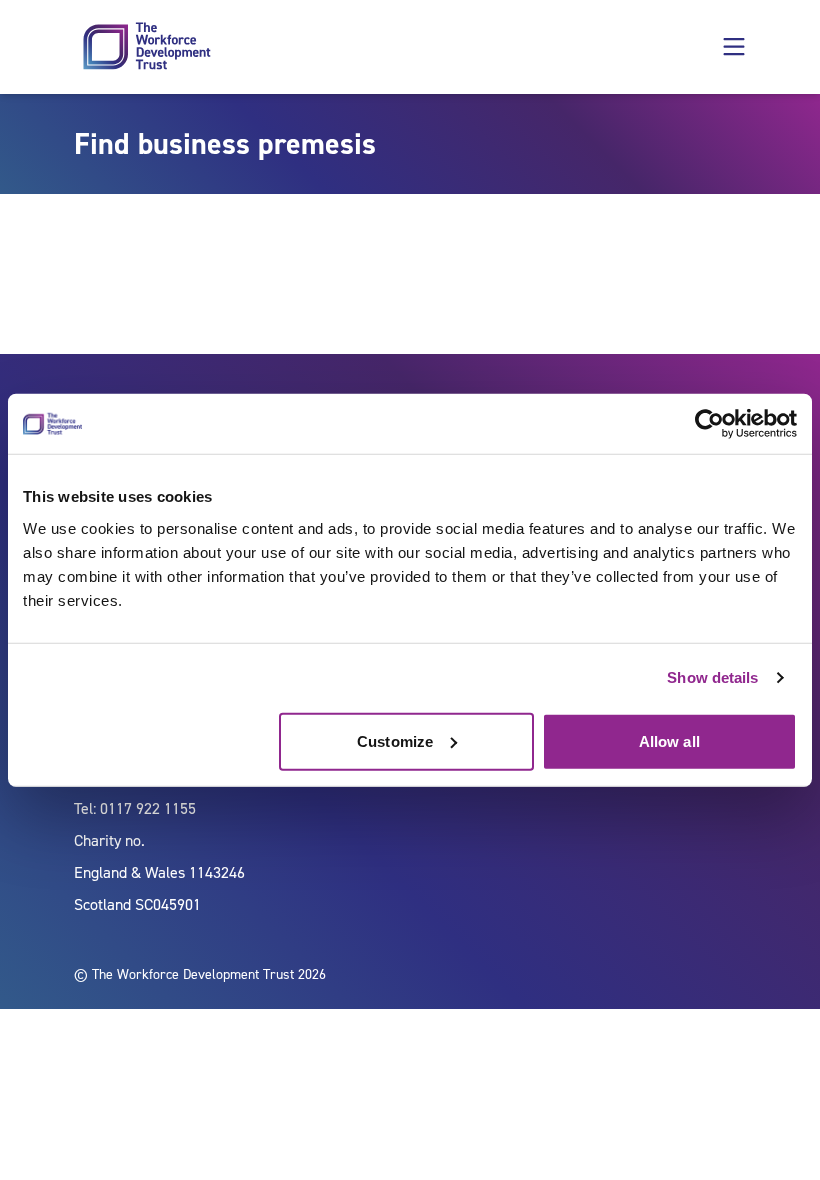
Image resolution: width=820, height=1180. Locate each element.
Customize (395, 740)
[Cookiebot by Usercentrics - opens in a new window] (709, 424)
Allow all (669, 740)
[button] (734, 47)
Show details (712, 677)
